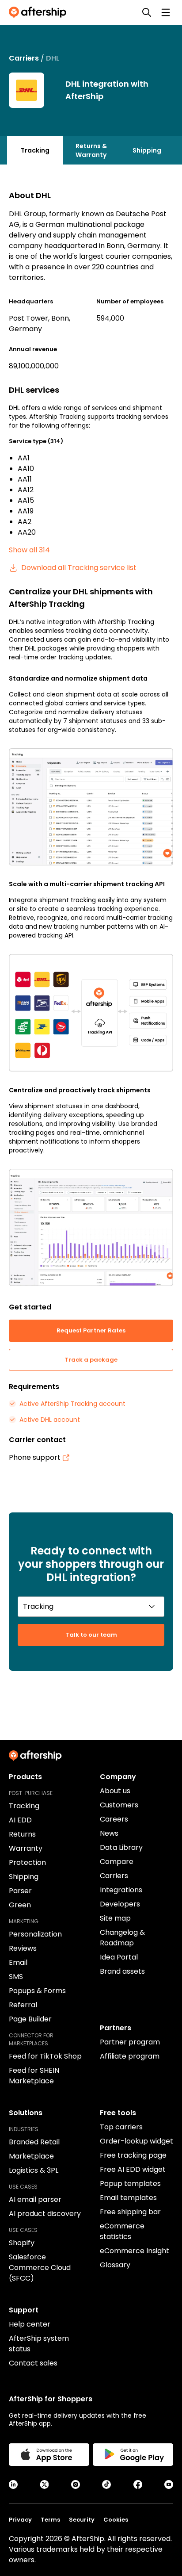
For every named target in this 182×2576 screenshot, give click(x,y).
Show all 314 (29, 550)
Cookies (116, 2520)
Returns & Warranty (91, 150)
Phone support (35, 1457)
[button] (91, 807)
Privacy (20, 2520)
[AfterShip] (40, 12)
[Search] (147, 12)
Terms (50, 2520)
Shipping (147, 150)
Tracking (35, 150)
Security (82, 2520)
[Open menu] (166, 12)
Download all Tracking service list (79, 568)
